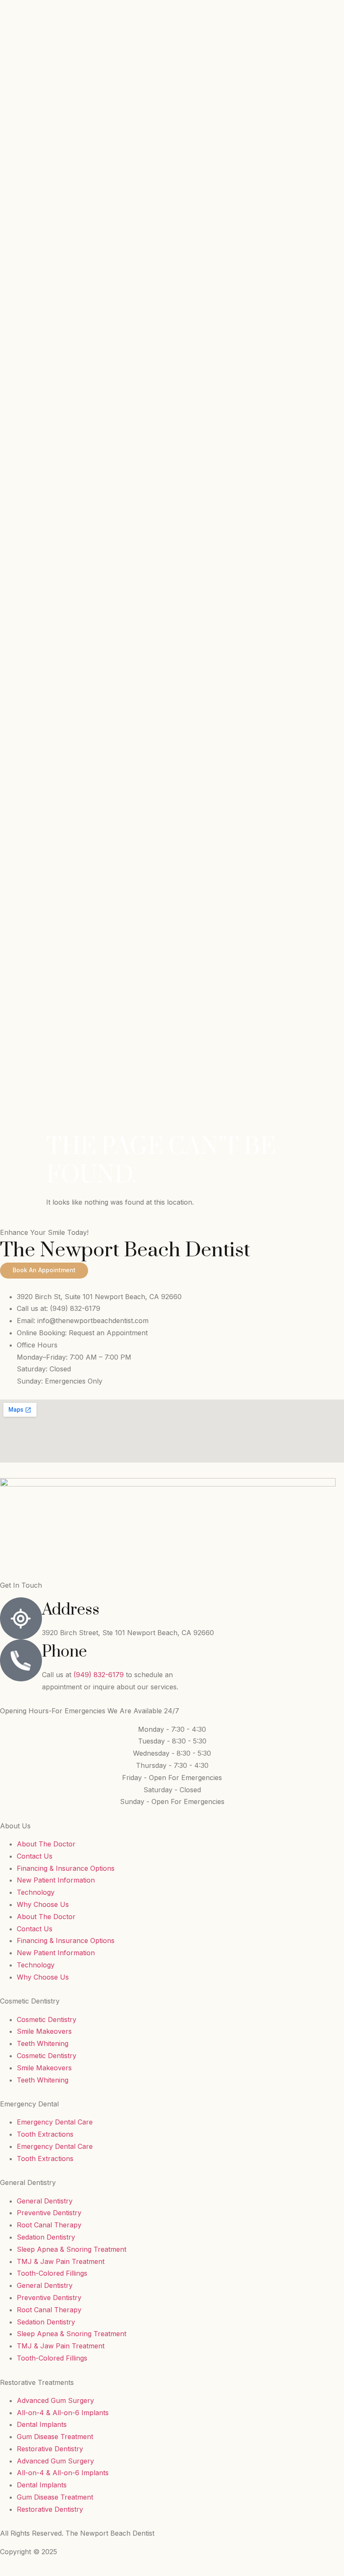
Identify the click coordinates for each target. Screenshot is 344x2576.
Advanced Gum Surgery (55, 2400)
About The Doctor (46, 1844)
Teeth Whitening (43, 2043)
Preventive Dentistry (49, 2213)
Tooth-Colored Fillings (52, 2273)
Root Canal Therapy (49, 2225)
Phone (64, 1652)
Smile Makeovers (44, 2031)
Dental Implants (42, 2424)
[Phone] (21, 1660)
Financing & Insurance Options (66, 1868)
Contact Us (35, 1856)
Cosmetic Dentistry (47, 2019)
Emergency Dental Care (55, 2122)
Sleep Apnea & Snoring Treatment (72, 2249)
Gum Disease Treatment (55, 2437)
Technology (36, 1892)
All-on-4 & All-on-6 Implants (63, 2413)
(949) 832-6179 (100, 1675)
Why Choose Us (43, 1904)
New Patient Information (56, 1880)
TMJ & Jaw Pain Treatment (61, 2261)
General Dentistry (45, 2201)
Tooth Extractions (45, 2134)
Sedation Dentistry (46, 2237)
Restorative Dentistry (50, 2449)
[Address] (21, 1618)
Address (71, 1610)
